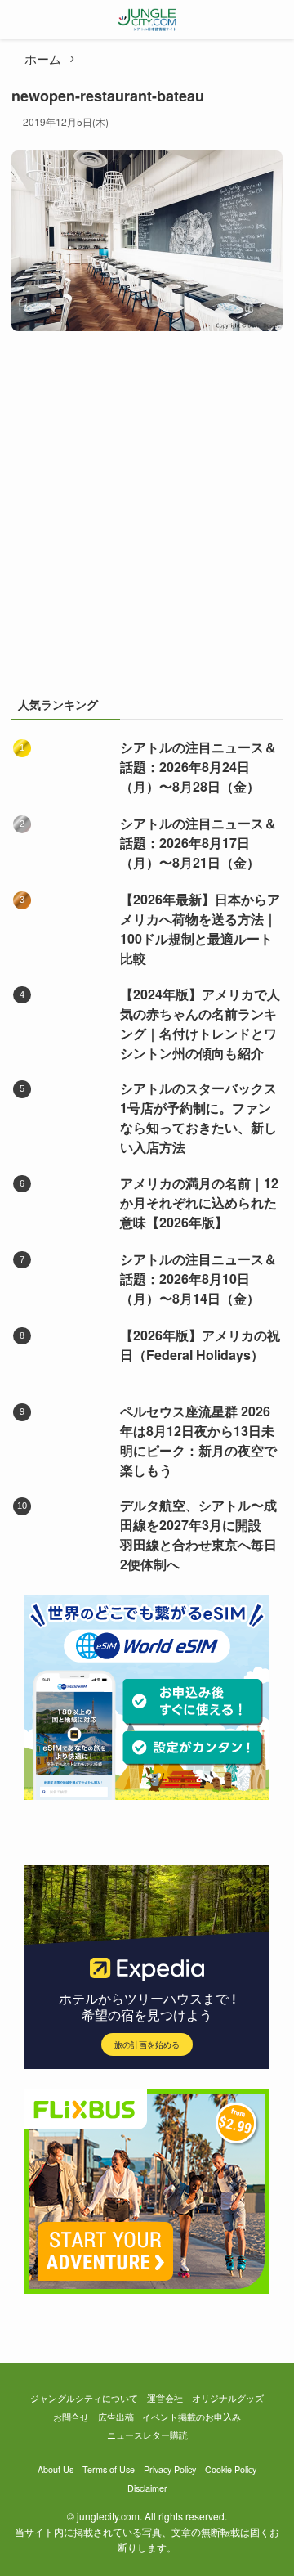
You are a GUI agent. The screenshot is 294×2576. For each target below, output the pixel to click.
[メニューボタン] (20, 20)
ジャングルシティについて (84, 2398)
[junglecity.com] (147, 20)
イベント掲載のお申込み (192, 2417)
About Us (56, 2469)
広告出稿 (116, 2417)
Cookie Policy (231, 2469)
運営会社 (165, 2398)
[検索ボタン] (274, 20)
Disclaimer (147, 2488)
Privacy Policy (170, 2469)
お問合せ (71, 2417)
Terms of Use (109, 2469)
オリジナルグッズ (228, 2398)
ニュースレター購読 (147, 2435)
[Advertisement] (147, 521)
